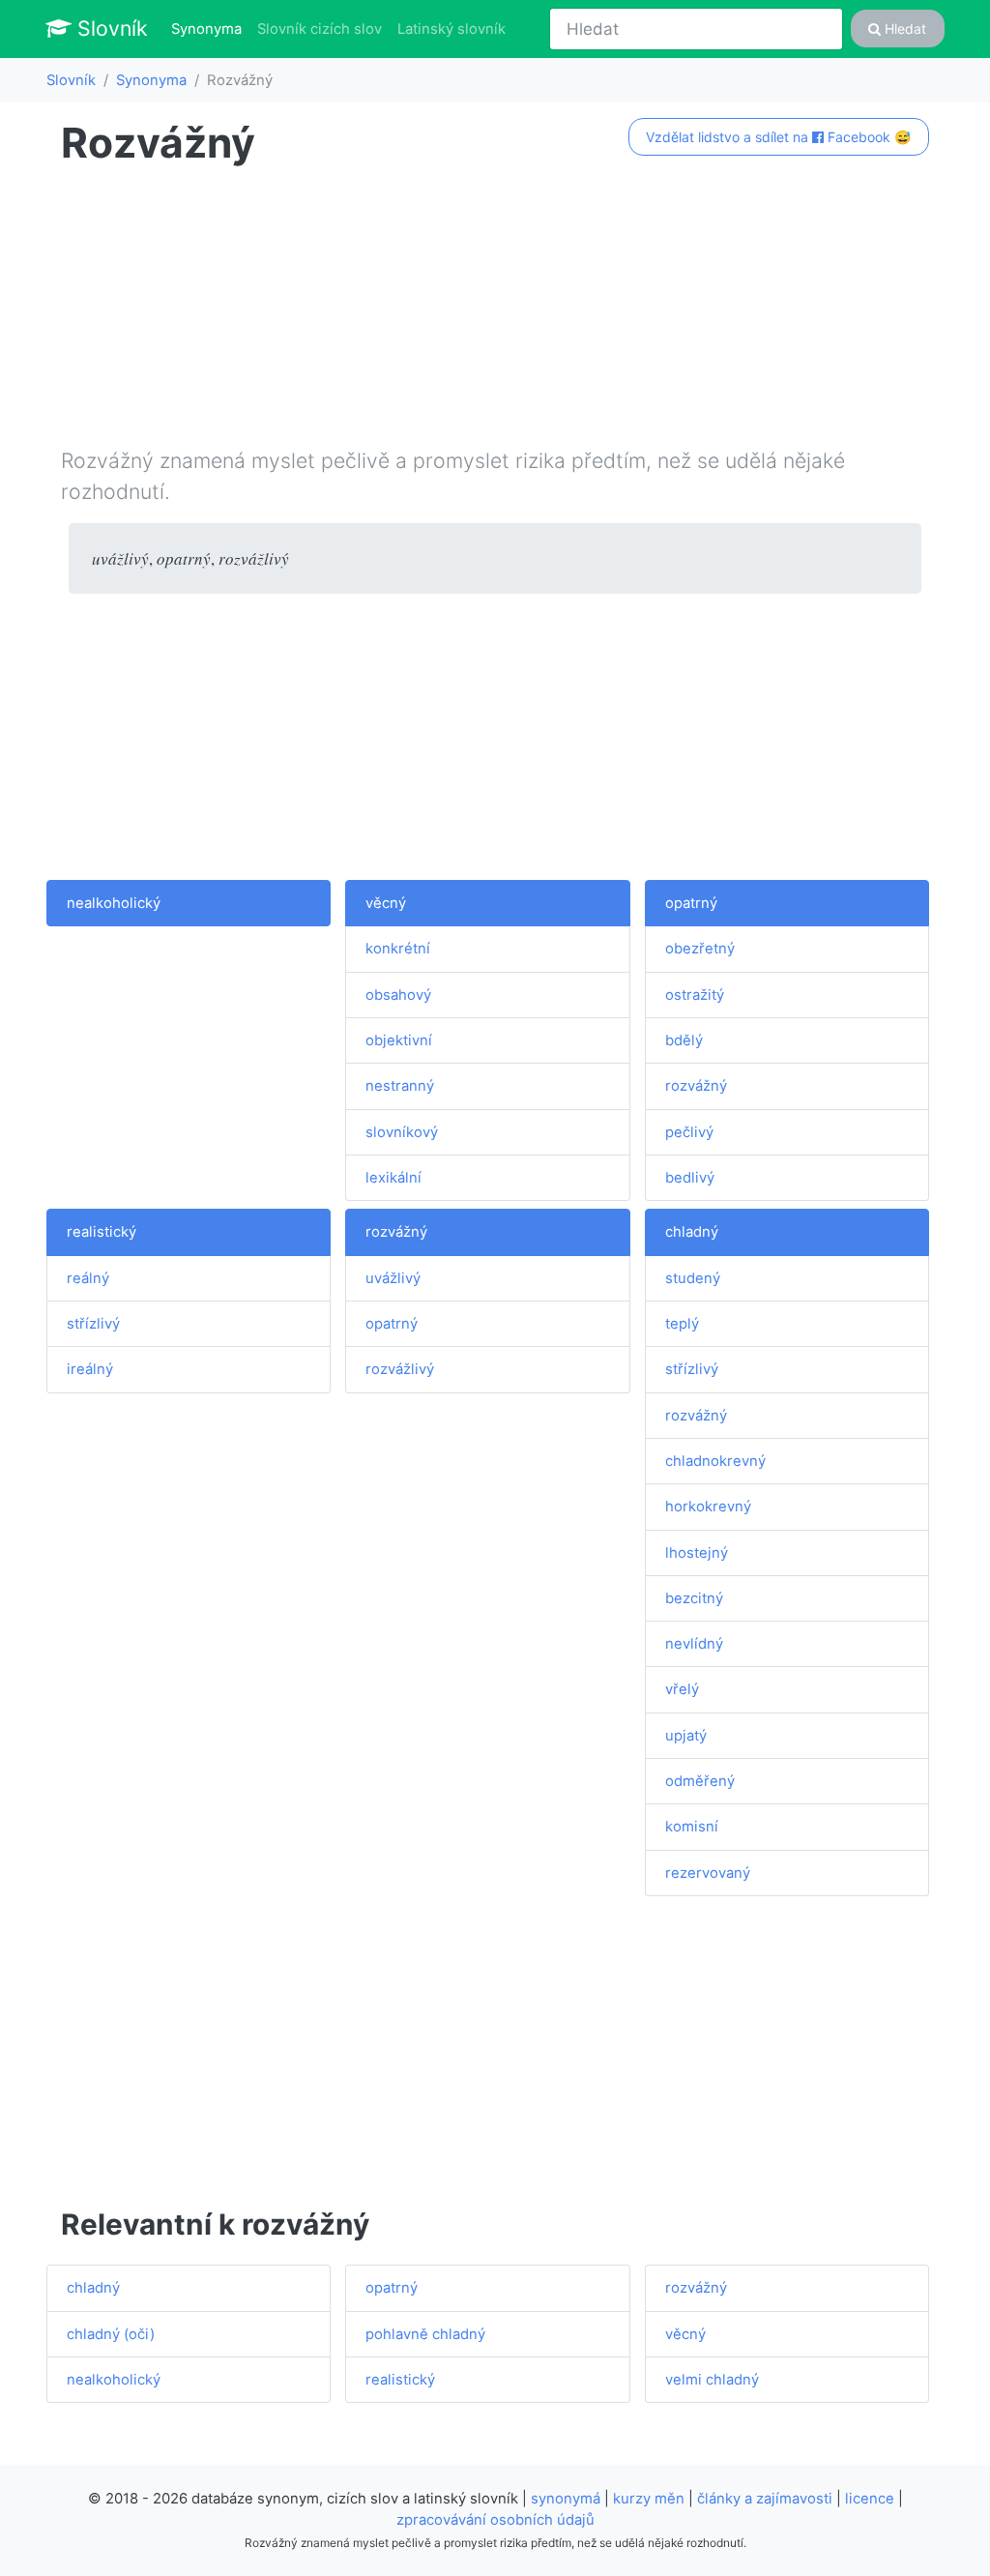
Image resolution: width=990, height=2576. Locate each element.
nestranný (400, 1086)
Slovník (110, 28)
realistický (102, 1232)
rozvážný (696, 1086)
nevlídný (694, 1644)
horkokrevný (708, 1507)
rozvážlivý (400, 1369)
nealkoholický (114, 903)
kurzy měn (649, 2499)
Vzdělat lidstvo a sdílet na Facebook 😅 (778, 137)
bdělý (684, 1040)
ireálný (90, 1369)
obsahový (398, 995)
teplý (682, 1324)
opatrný (691, 903)
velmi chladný (712, 2380)
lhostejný (697, 1553)
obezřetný (700, 949)
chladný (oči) (111, 2334)
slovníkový (402, 1132)
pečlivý (689, 1132)
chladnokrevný (715, 1461)
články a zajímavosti (765, 2499)
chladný (692, 1232)
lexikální (393, 1178)
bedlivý (690, 1178)
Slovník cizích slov (320, 29)
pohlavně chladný (425, 2334)
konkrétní (398, 949)
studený (693, 1278)
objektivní (399, 1040)
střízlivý (93, 1324)
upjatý (686, 1736)
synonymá (566, 2499)
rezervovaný (708, 1873)
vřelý (682, 1689)
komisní (692, 1827)
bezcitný (694, 1598)
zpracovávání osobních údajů (495, 2520)
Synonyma (210, 29)
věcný (386, 903)
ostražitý (695, 995)
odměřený (700, 1781)
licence (870, 2499)
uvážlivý (393, 1278)
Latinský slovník (451, 29)
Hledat (903, 29)
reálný (88, 1278)
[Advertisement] (495, 310)
